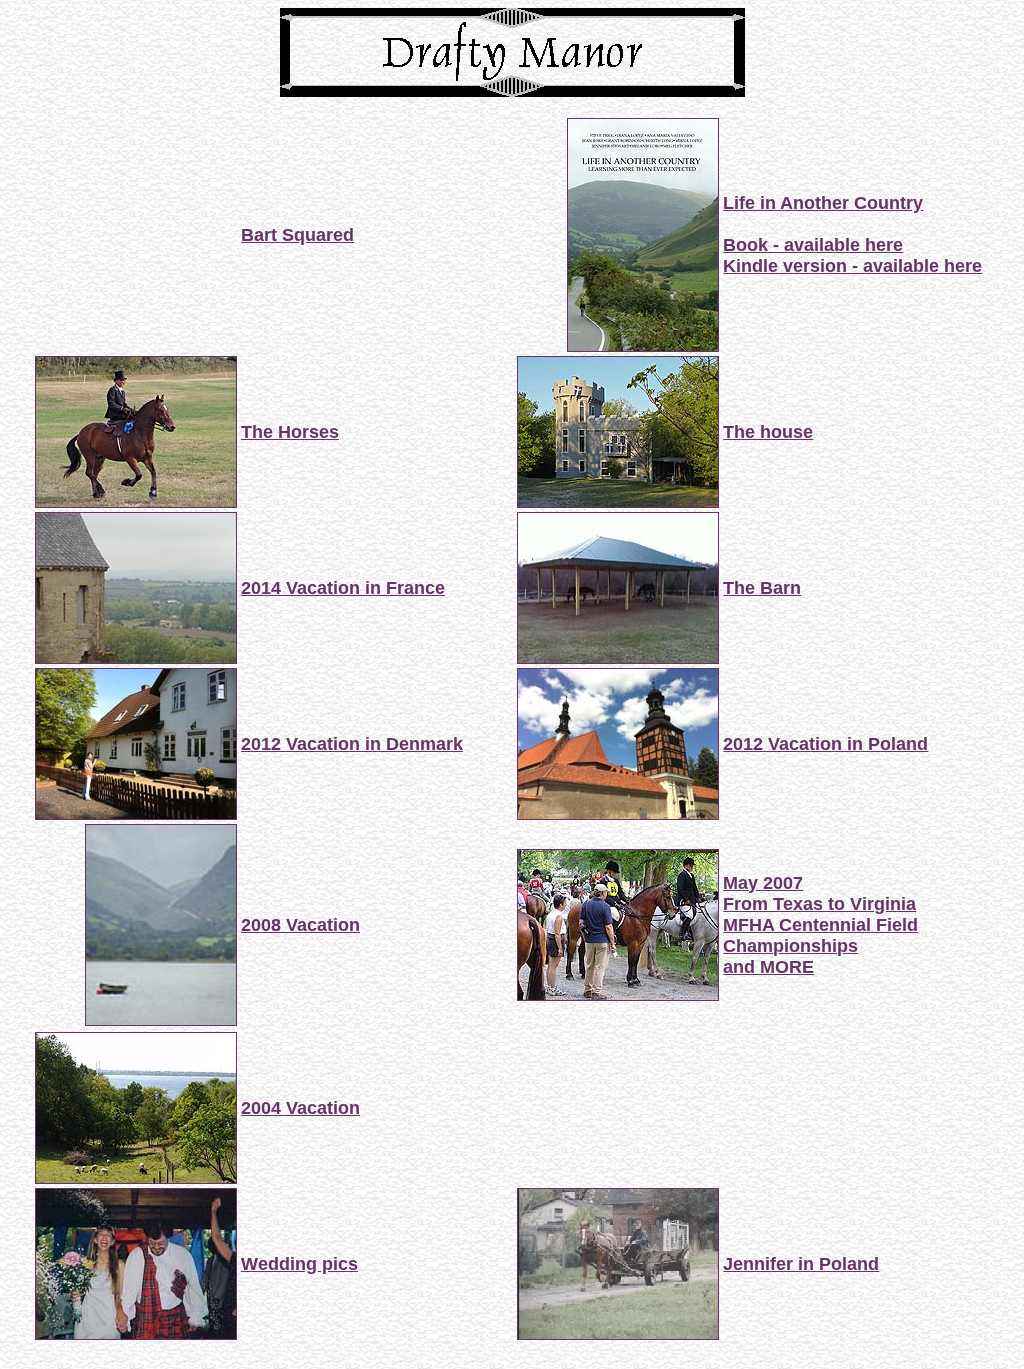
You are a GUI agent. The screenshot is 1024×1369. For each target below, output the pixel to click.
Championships (790, 946)
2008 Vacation (300, 925)
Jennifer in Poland (801, 1264)
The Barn (762, 588)
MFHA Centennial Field (820, 925)
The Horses (290, 432)
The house (768, 432)
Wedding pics (299, 1264)
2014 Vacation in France (343, 588)
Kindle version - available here (852, 266)
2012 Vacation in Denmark (352, 744)
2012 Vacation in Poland (825, 744)
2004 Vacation (300, 1108)
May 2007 (763, 883)
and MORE (768, 967)
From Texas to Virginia (819, 904)
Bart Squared (297, 235)
